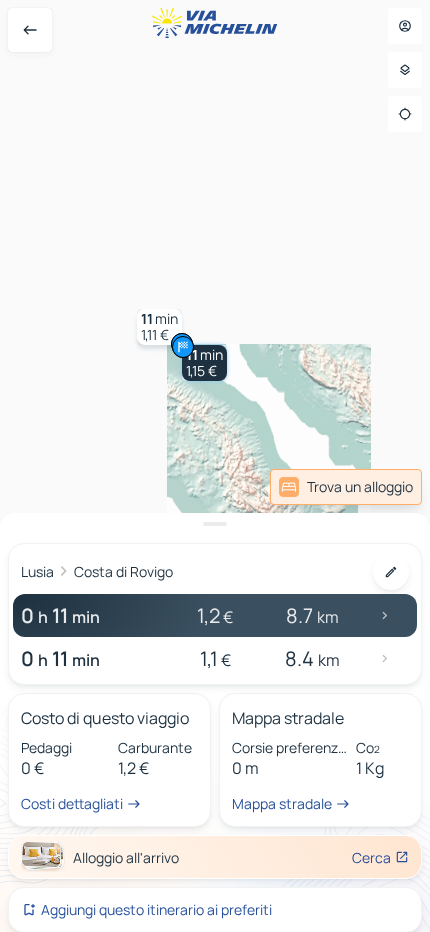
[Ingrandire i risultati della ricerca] (215, 524)
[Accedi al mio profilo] (405, 26)
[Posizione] (405, 114)
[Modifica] (391, 572)
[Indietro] (30, 30)
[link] (346, 487)
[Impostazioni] (405, 70)
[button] (204, 363)
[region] (215, 466)
